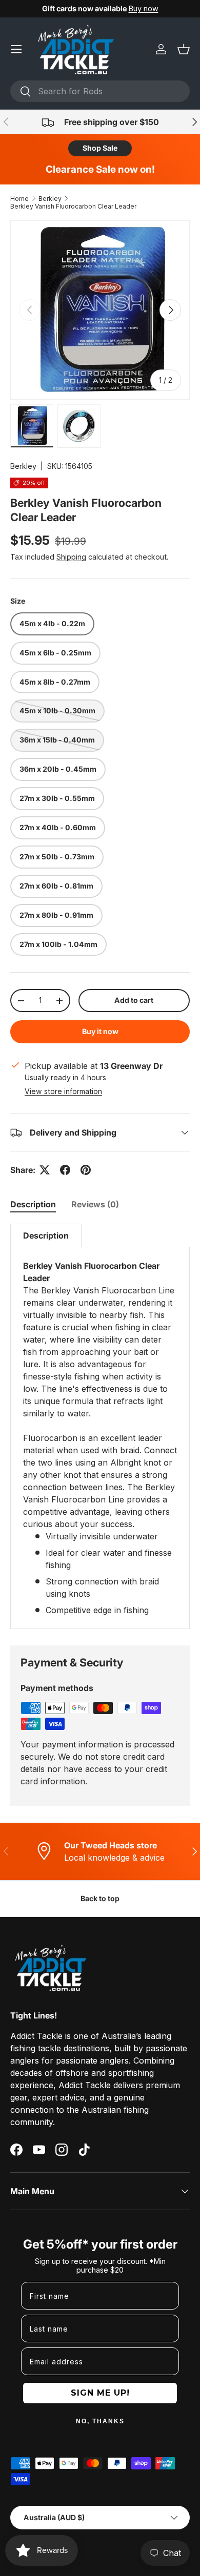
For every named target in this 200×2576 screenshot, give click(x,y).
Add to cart (134, 1000)
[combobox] (100, 91)
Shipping (71, 557)
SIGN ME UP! (100, 2393)
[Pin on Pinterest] (86, 1170)
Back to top (100, 1898)
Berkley (50, 199)
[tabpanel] (100, 1426)
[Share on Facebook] (65, 1170)
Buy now (144, 8)
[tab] (33, 1204)
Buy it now (100, 1031)
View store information (63, 1091)
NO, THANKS (100, 2421)
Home (19, 199)
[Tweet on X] (45, 1170)
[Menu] (16, 49)
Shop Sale (100, 148)
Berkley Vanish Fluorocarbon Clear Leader (73, 206)
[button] (184, 49)
